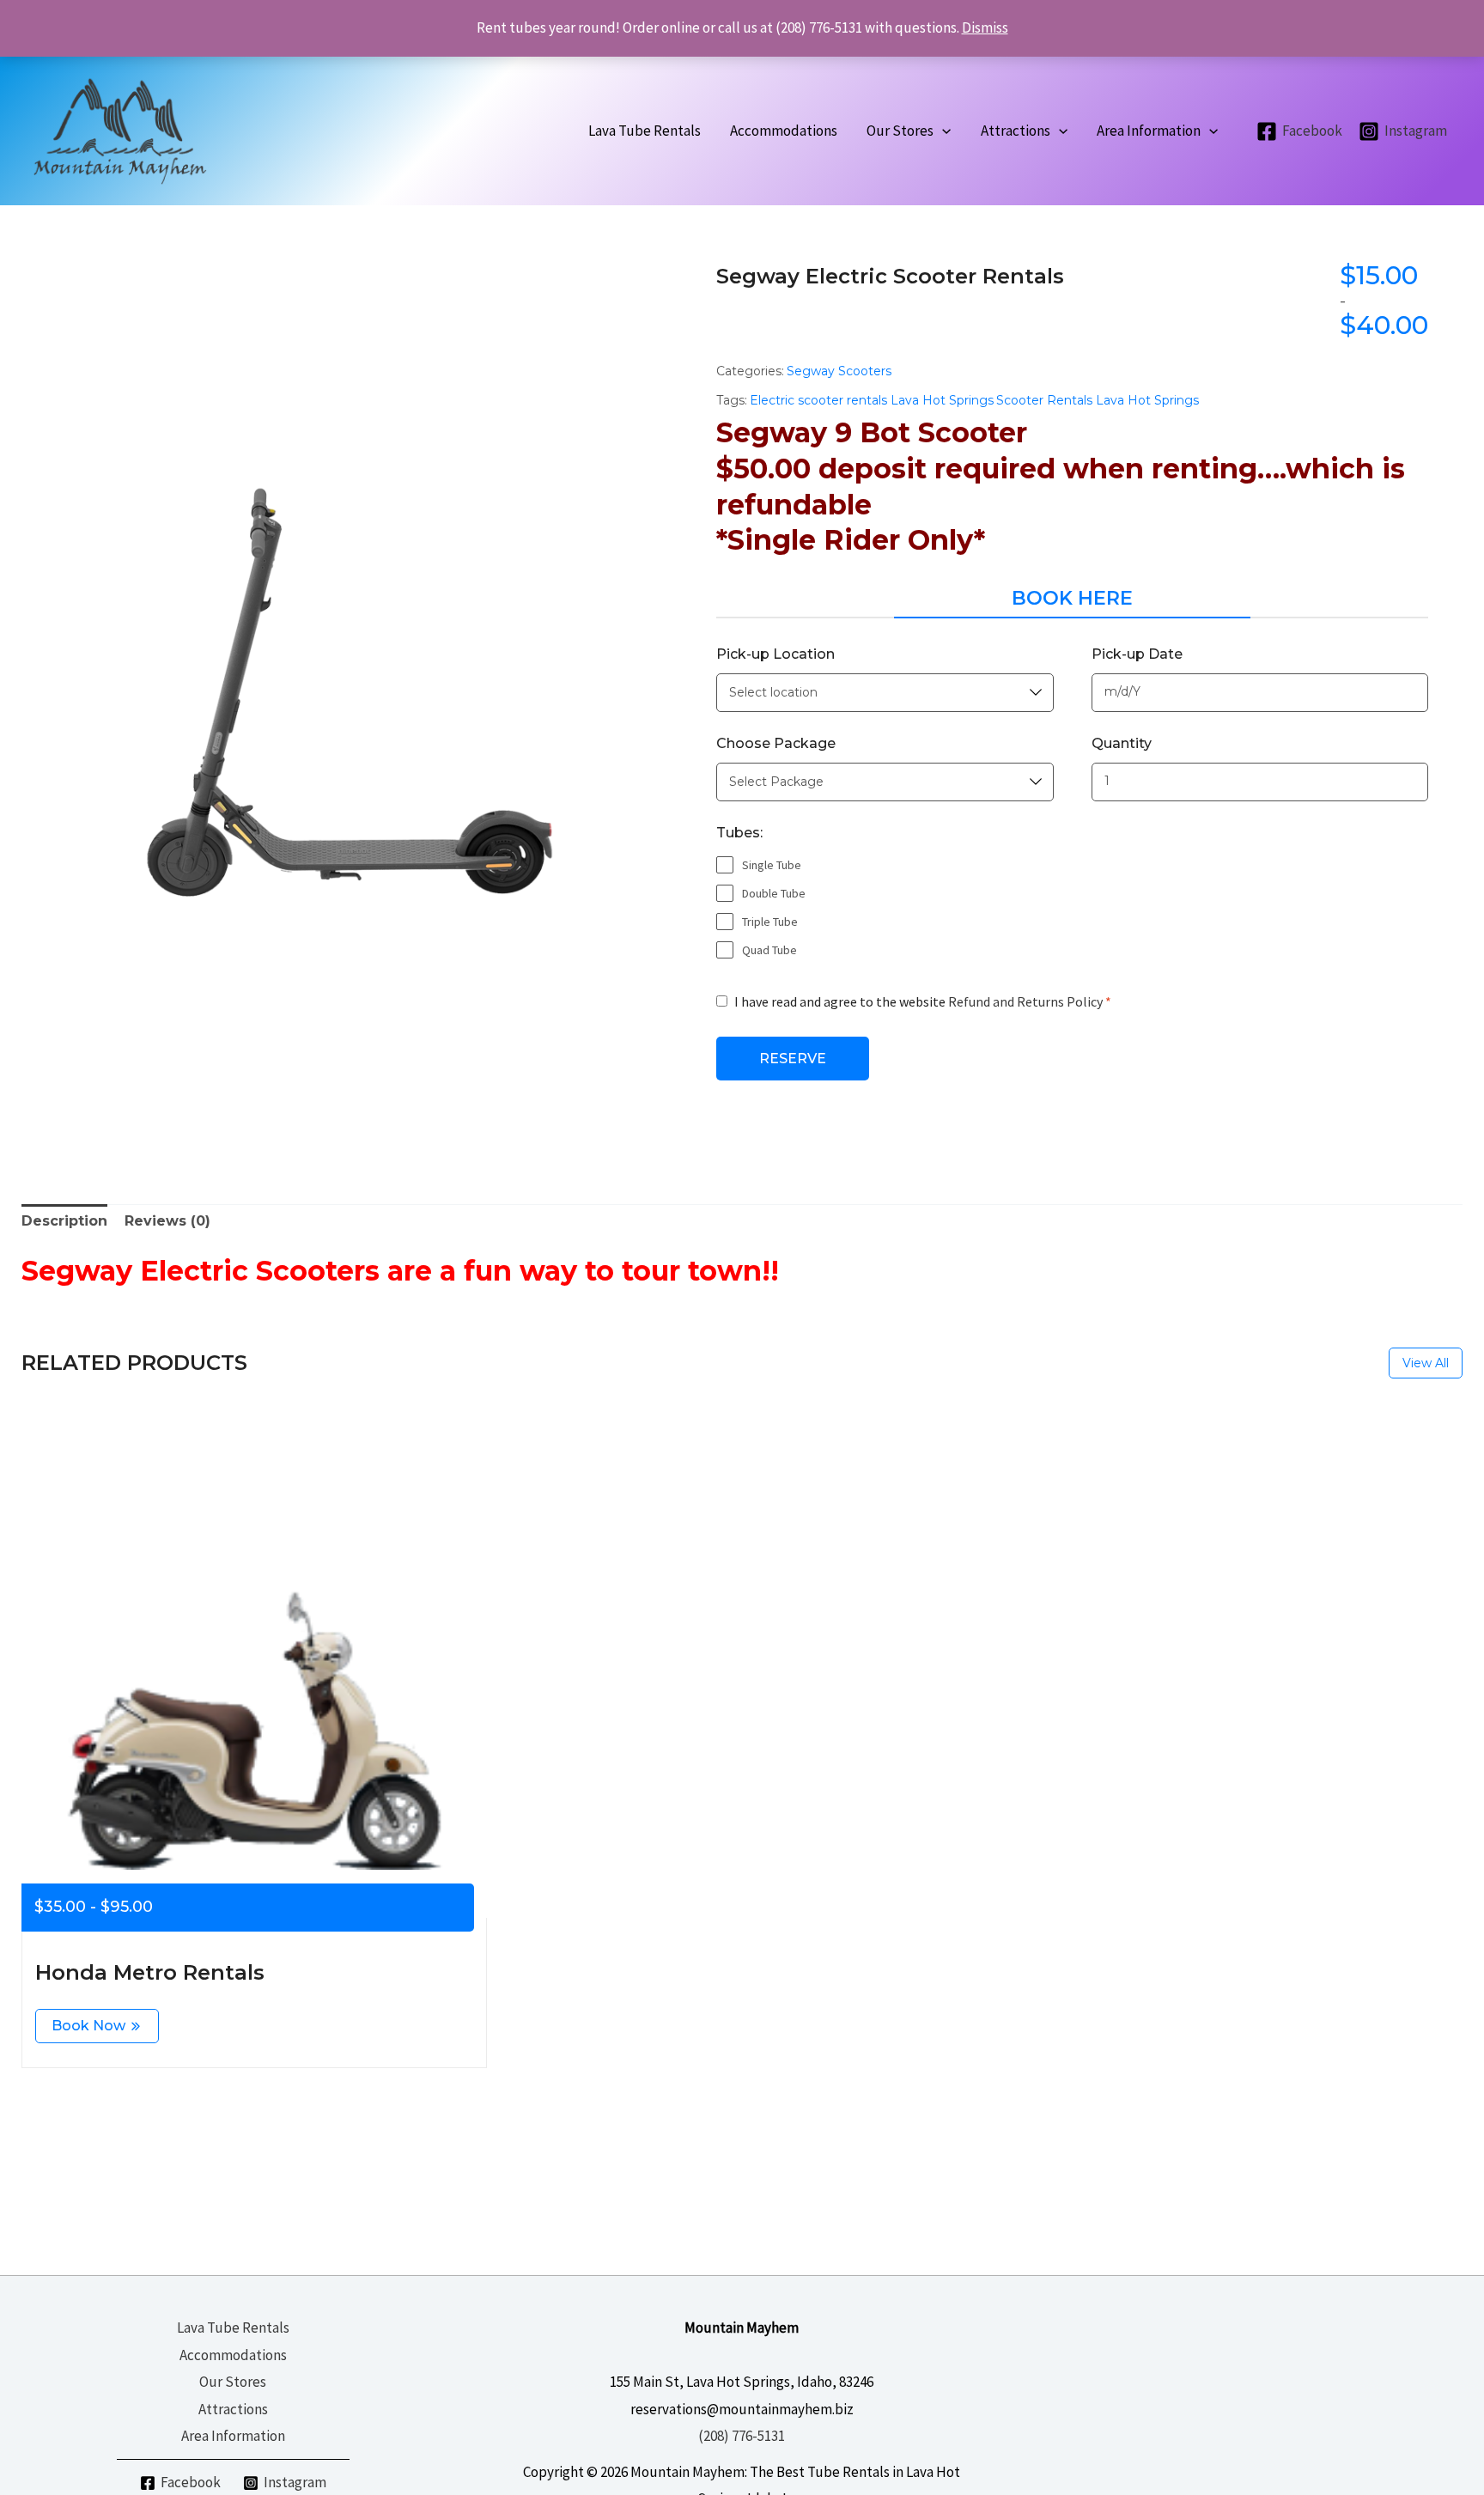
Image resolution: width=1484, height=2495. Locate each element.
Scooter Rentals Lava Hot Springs (1098, 400)
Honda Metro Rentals (150, 1972)
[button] (942, 131)
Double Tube (774, 893)
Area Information (233, 2436)
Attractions (233, 2409)
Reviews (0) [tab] (167, 1221)
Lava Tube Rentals (233, 2328)
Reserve (793, 1059)
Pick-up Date (1137, 654)
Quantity (1122, 743)
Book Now (88, 2026)
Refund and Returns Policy (1025, 1001)
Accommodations (233, 2355)
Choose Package (776, 743)
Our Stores (233, 2382)
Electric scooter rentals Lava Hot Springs (872, 400)
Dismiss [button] (985, 27)
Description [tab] (64, 1221)
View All (1426, 1363)
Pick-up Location (775, 654)
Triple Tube (770, 922)
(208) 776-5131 (742, 2436)
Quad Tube (769, 950)
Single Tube (772, 865)
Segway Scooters (839, 371)
